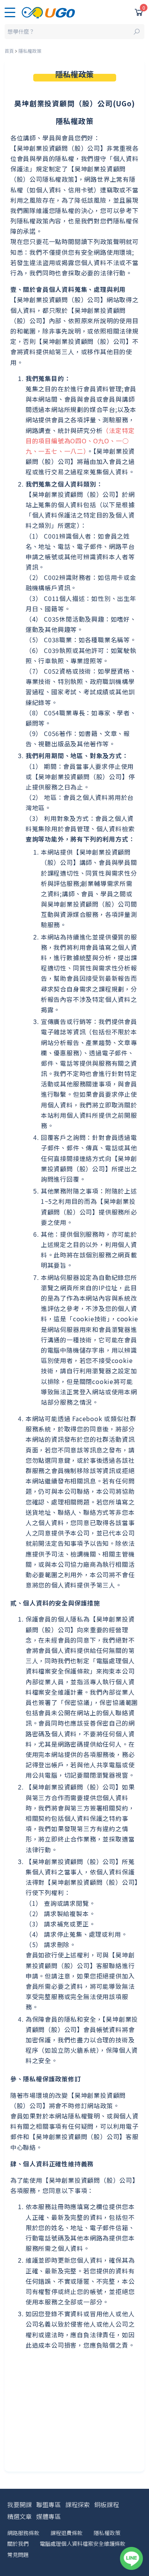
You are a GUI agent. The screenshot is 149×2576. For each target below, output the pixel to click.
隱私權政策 (107, 2533)
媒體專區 (49, 2516)
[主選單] (10, 12)
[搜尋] (75, 32)
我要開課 (19, 2504)
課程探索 (78, 2504)
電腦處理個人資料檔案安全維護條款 (83, 2543)
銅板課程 (107, 2504)
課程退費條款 (66, 2533)
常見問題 (18, 2555)
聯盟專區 (49, 2504)
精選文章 (19, 2516)
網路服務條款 (23, 2533)
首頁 (9, 51)
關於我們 (18, 2543)
